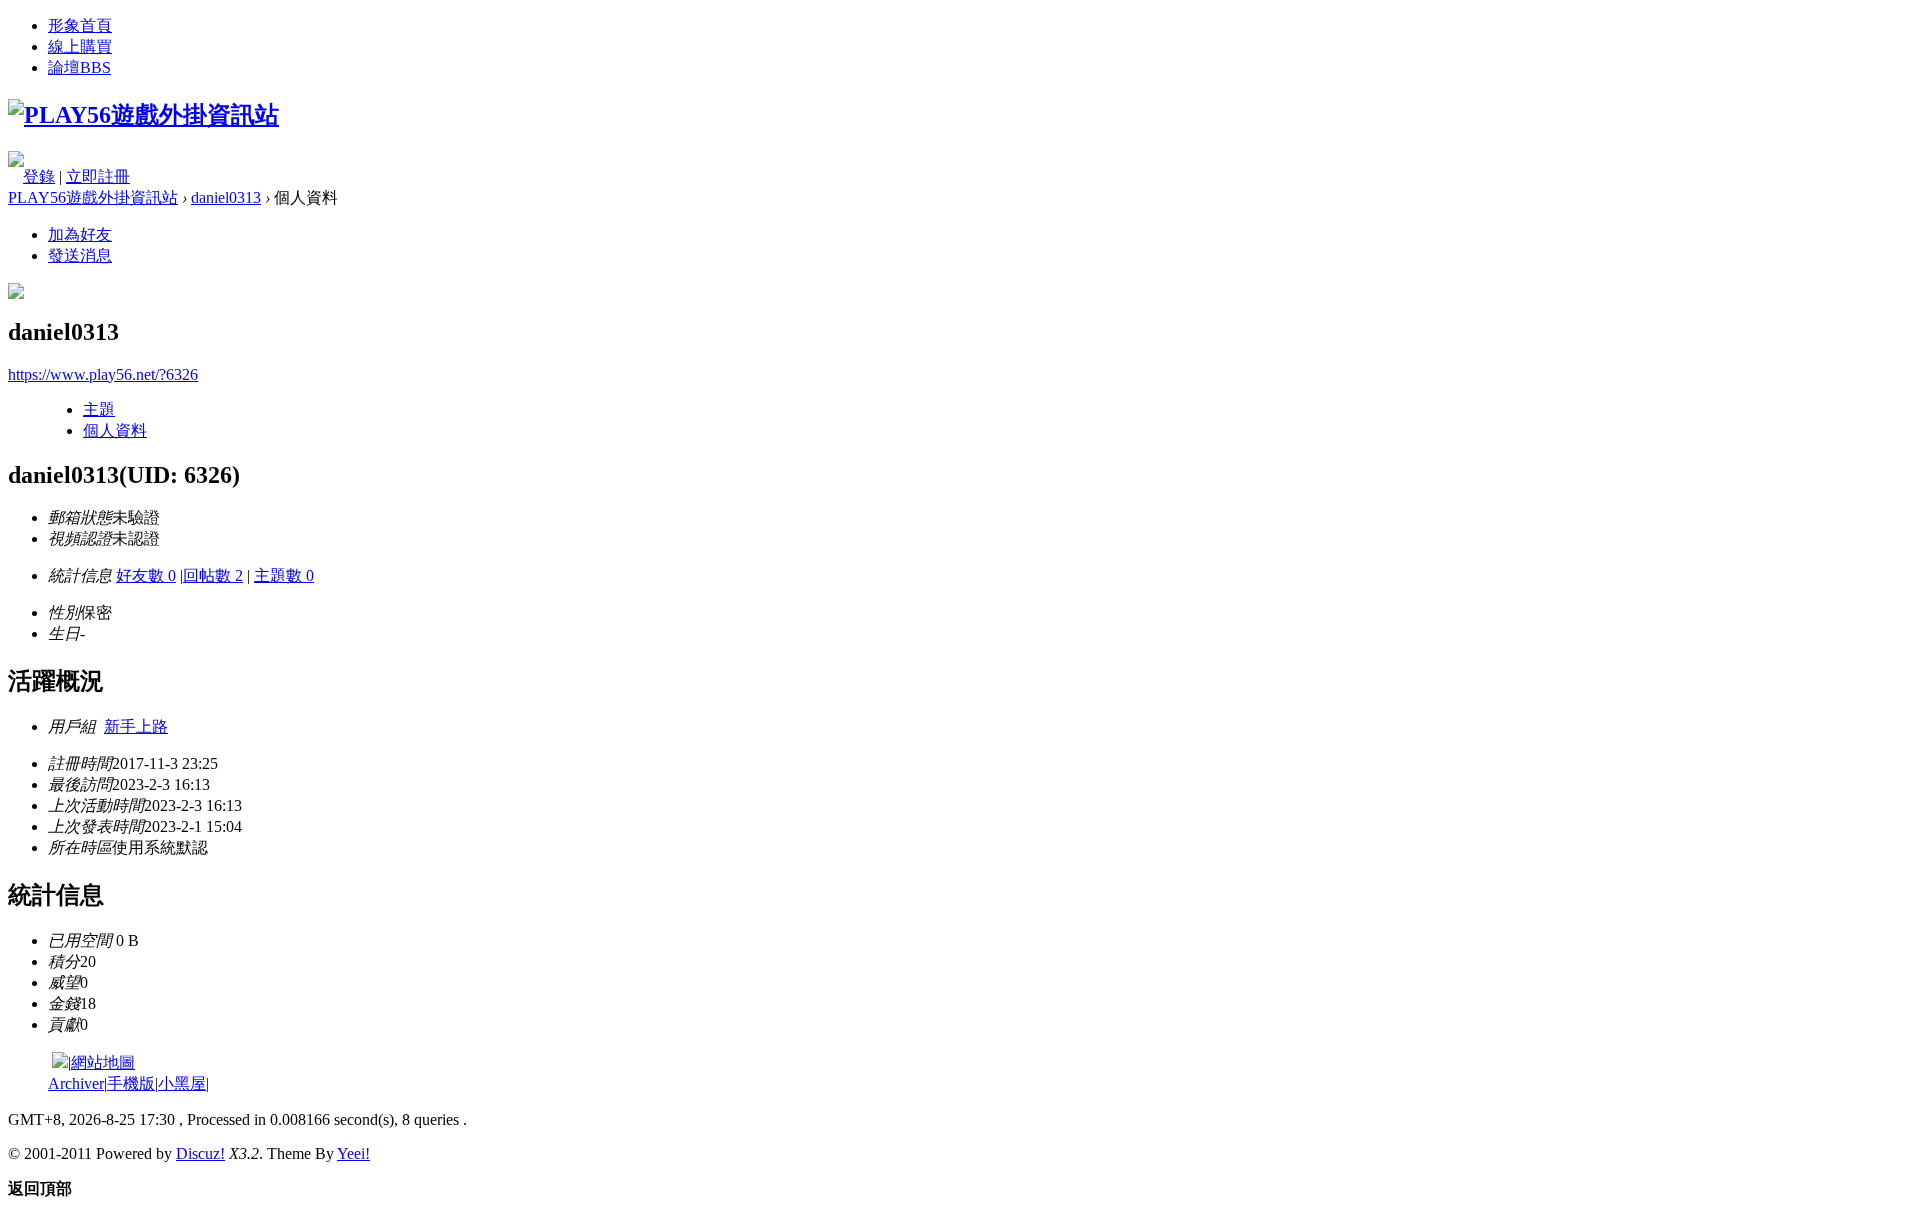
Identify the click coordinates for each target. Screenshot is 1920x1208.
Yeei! (353, 1153)
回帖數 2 (213, 575)
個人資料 (115, 430)
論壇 (79, 67)
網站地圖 (103, 1062)
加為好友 (80, 234)
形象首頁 (80, 25)
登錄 (39, 176)
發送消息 (80, 255)
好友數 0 (146, 575)
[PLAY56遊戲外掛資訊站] (143, 115)
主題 (99, 409)
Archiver (76, 1083)
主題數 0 (284, 575)
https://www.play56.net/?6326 (103, 374)
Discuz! (200, 1153)
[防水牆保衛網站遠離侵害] (60, 1062)
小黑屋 (182, 1083)
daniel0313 (226, 197)
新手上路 (136, 726)
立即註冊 (98, 176)
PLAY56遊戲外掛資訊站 (93, 197)
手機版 (131, 1083)
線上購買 (80, 46)
